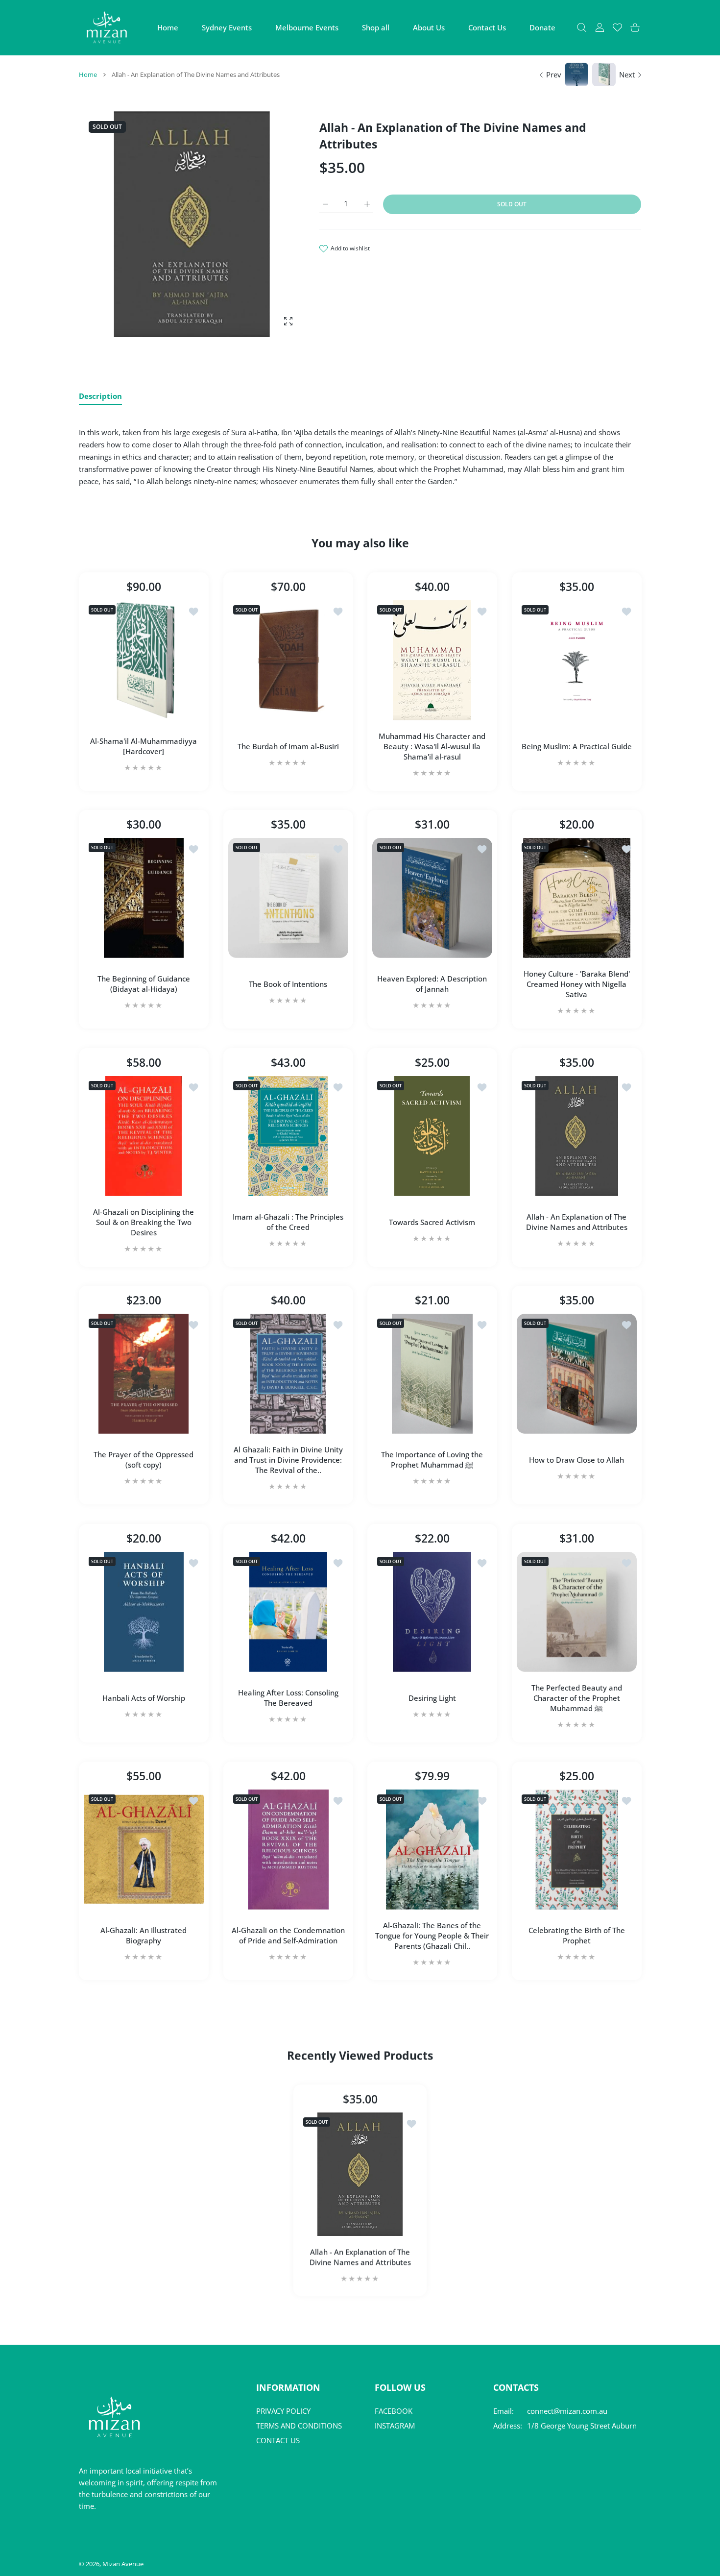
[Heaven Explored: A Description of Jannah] (432, 898)
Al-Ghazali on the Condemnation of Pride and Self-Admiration (288, 1935)
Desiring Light (432, 1697)
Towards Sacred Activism (432, 1222)
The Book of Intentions (288, 984)
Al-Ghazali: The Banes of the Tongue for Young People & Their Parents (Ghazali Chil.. (432, 1936)
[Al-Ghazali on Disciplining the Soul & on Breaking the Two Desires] (144, 1136)
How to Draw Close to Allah (576, 1460)
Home (88, 74)
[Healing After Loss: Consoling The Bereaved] (288, 1612)
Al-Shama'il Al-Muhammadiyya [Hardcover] (144, 746)
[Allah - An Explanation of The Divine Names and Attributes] (577, 1136)
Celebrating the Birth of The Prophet (576, 1935)
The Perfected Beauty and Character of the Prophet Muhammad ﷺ (576, 1697)
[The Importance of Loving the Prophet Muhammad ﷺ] (432, 1374)
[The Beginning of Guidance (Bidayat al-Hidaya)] (144, 898)
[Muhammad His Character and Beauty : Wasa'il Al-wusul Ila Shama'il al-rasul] (432, 660)
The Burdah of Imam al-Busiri (288, 746)
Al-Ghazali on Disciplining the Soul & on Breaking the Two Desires (144, 1222)
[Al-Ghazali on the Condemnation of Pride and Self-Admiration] (288, 1850)
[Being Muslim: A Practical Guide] (577, 660)
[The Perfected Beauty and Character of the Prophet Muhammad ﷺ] (577, 1612)
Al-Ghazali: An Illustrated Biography (144, 1935)
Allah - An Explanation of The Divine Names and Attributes (576, 1222)
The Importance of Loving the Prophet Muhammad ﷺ (432, 1460)
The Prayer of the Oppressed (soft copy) (144, 1460)
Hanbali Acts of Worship (144, 1697)
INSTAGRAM (395, 2426)
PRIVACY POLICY (283, 2411)
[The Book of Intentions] (288, 898)
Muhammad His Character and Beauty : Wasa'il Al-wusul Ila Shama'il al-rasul (432, 746)
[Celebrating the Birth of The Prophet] (577, 1850)
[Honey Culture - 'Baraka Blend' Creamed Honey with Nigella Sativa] (577, 898)
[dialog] (582, 28)
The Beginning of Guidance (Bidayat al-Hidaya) (144, 984)
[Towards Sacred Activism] (432, 1136)
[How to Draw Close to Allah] (577, 1374)
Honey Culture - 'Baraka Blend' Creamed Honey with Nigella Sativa (576, 984)
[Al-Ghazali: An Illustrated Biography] (144, 1850)
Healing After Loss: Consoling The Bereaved (288, 1698)
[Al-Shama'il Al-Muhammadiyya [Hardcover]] (144, 660)
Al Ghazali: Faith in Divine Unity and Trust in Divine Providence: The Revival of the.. (288, 1460)
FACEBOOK (394, 2411)
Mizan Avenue (123, 2564)
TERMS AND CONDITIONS (299, 2426)
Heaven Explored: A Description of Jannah (432, 984)
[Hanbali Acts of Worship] (144, 1612)
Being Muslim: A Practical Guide (576, 746)
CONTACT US (278, 2440)
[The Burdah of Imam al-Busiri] (288, 660)
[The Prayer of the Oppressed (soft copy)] (144, 1374)
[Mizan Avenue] (107, 27)
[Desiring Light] (432, 1612)
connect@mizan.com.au (567, 2411)
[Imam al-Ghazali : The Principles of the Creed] (288, 1136)
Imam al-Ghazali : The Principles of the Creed (288, 1222)
